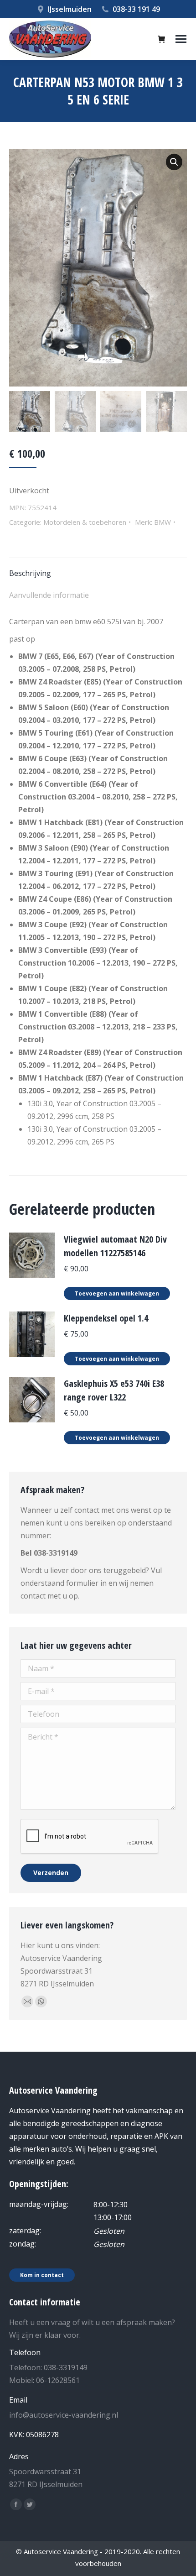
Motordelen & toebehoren (85, 522)
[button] (174, 162)
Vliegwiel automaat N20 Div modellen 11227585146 (115, 1246)
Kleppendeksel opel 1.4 (106, 1318)
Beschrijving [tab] (30, 573)
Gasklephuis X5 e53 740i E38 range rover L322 (114, 1390)
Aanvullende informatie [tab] (49, 595)
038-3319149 (56, 1553)
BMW (162, 522)
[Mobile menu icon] (181, 39)
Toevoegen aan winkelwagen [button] (117, 1293)
